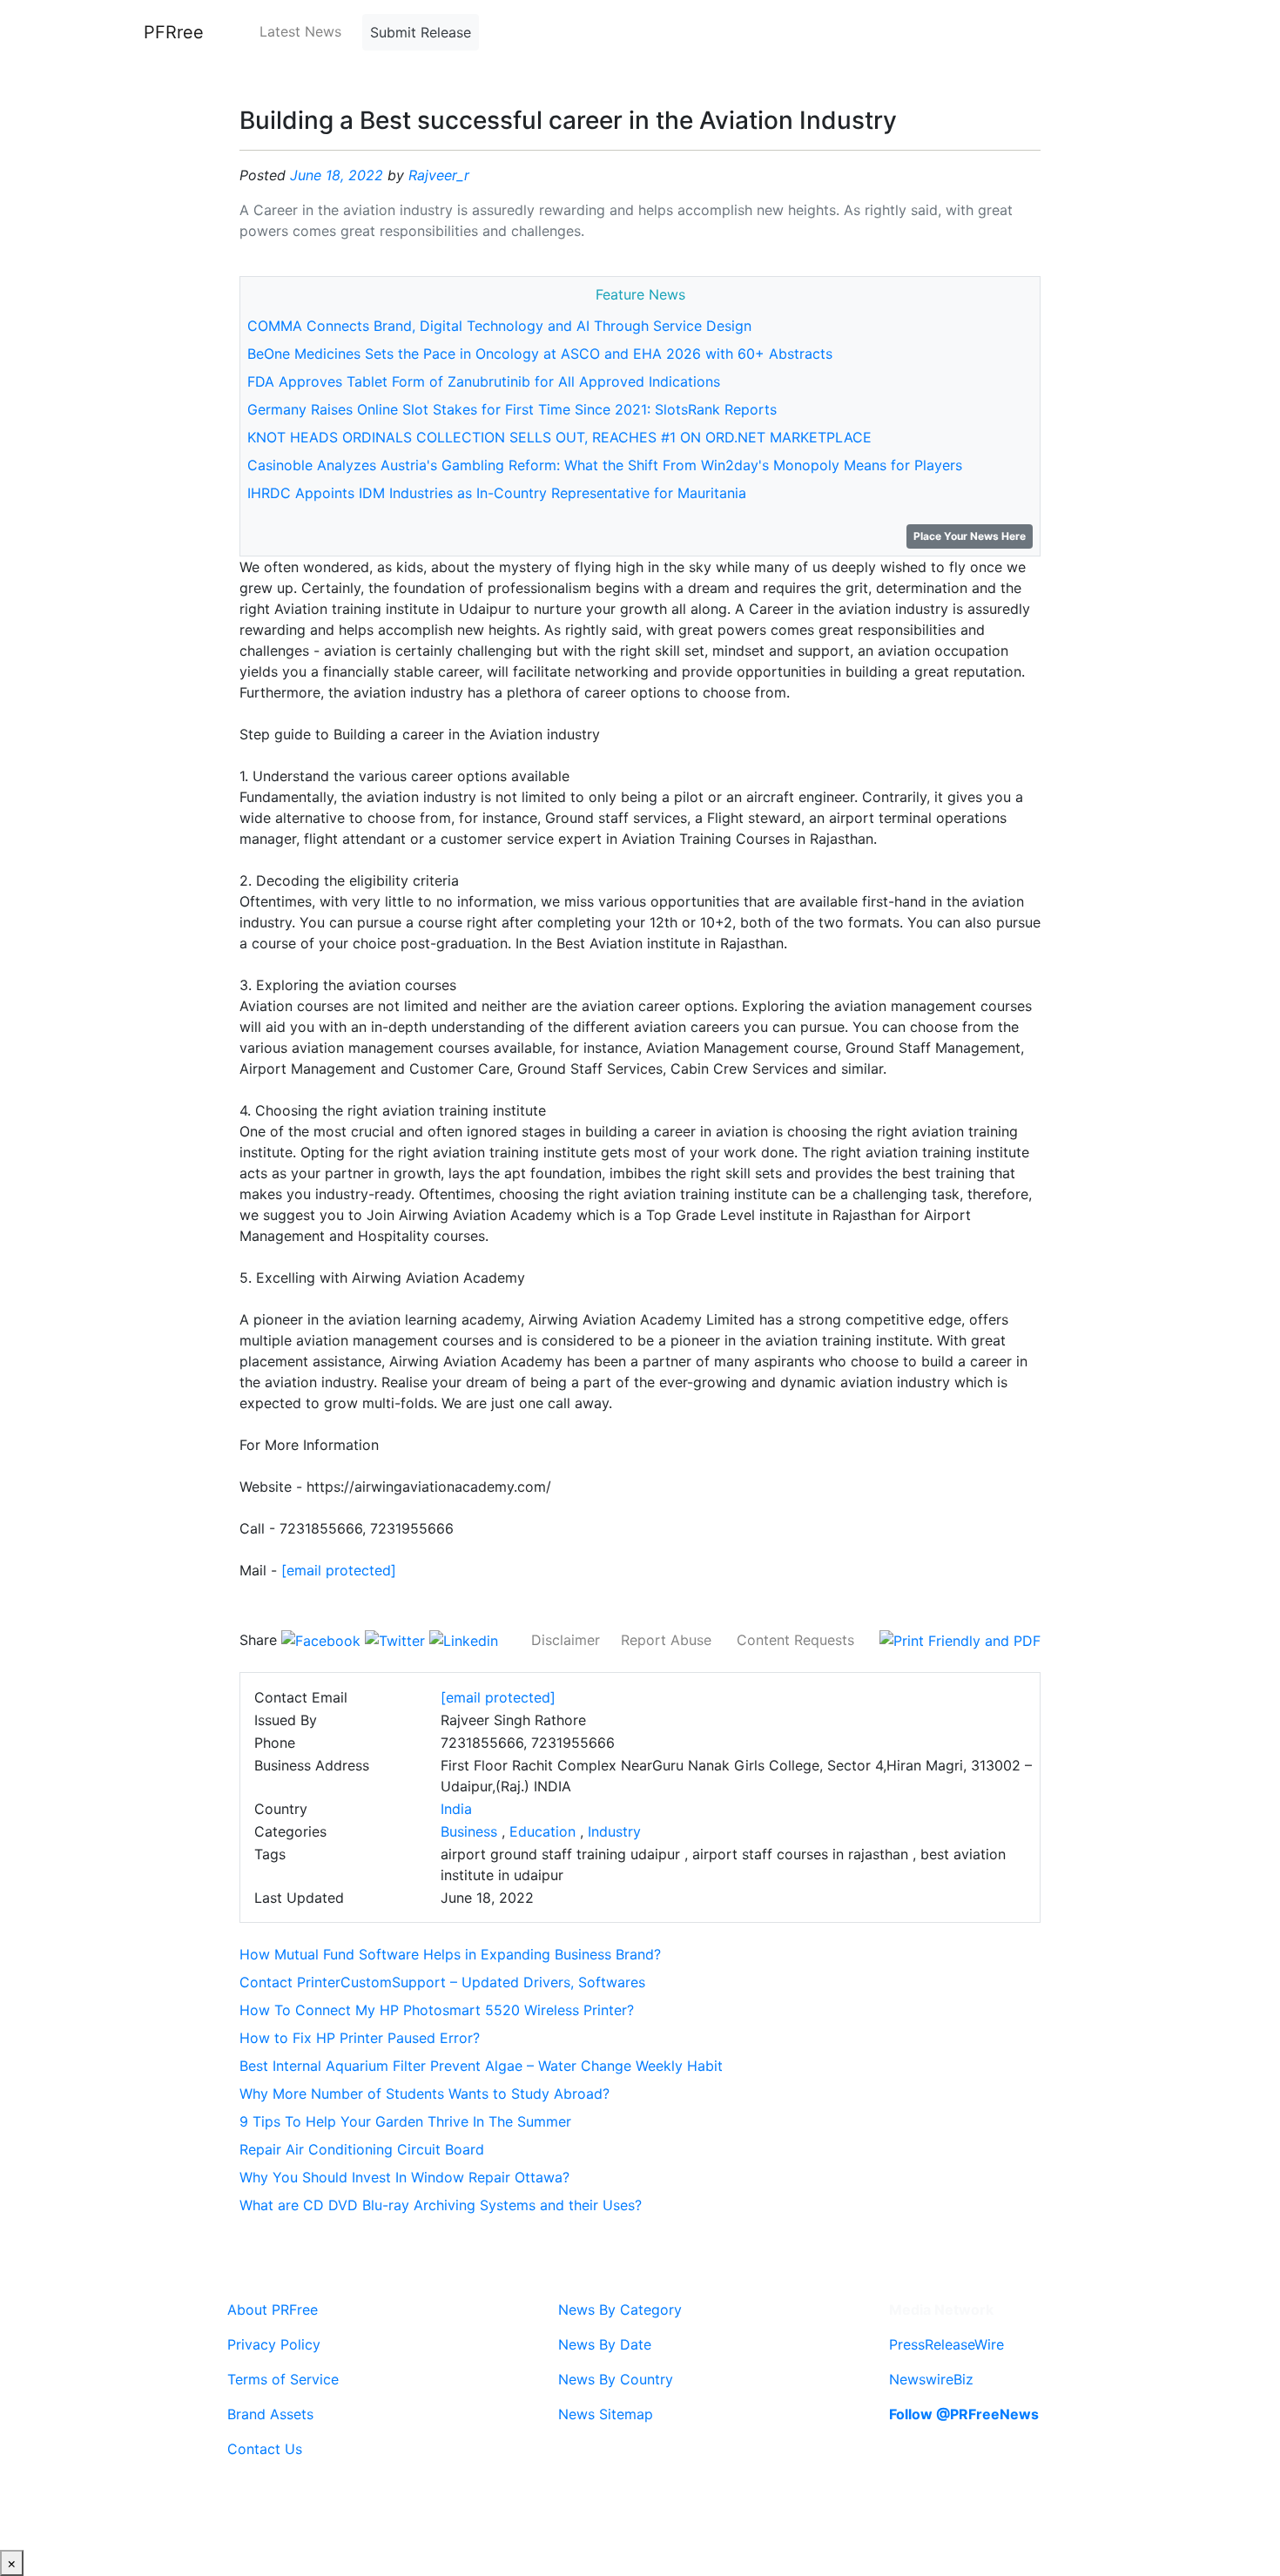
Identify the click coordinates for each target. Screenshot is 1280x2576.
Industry (614, 1831)
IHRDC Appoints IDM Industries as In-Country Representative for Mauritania (497, 493)
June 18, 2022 (337, 175)
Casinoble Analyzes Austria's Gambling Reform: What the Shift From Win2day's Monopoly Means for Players (605, 465)
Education (542, 1831)
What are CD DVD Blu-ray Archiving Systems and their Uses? (441, 2205)
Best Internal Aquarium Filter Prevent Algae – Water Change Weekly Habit (481, 2066)
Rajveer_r (439, 175)
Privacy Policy (274, 2344)
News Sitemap (606, 2414)
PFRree (174, 32)
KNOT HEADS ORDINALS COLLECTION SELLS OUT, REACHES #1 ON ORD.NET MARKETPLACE (559, 437)
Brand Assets (270, 2414)
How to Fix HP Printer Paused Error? (360, 2038)
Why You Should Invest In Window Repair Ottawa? (404, 2177)
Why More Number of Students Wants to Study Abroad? (424, 2094)
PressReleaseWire (947, 2344)
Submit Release (421, 32)
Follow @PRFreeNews (964, 2414)
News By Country (616, 2379)
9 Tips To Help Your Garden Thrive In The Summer (405, 2121)
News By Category (620, 2310)
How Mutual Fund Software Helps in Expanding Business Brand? (450, 1954)
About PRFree (273, 2310)
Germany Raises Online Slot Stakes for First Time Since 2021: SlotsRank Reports (512, 409)
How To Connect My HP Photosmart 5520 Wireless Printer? (437, 2010)
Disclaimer (566, 1640)
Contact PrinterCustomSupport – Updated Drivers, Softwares (442, 1982)
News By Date (605, 2344)
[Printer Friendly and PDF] (960, 1640)
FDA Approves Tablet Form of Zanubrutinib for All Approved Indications (484, 381)
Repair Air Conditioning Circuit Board (362, 2149)
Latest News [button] (300, 31)
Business (469, 1831)
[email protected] (339, 1570)
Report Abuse (666, 1640)
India (456, 1809)
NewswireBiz (931, 2379)
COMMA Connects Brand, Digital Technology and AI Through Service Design (499, 326)
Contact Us (265, 2449)
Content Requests (795, 1640)
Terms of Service (283, 2379)
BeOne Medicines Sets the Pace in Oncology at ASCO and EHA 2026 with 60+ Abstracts (540, 354)
